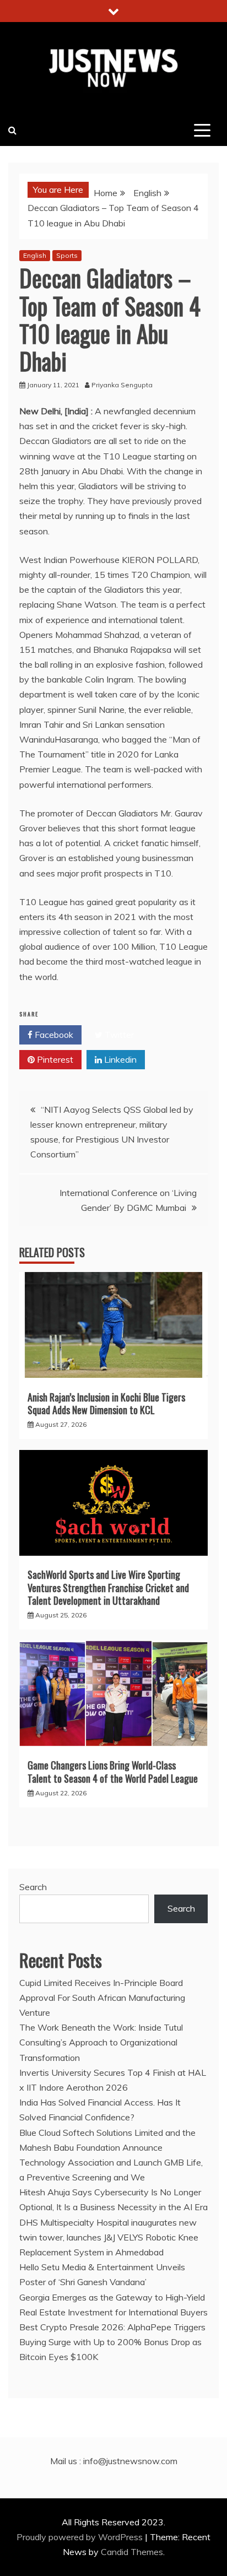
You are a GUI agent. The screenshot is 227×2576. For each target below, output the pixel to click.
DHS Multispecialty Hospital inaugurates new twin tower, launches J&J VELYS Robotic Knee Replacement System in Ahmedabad (109, 2237)
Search (33, 1887)
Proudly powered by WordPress (81, 2537)
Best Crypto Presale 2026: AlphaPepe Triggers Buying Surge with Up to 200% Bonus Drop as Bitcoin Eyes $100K (112, 2342)
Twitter (118, 1035)
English (35, 255)
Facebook (53, 1035)
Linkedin (119, 1059)
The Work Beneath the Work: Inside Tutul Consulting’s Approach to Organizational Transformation (101, 2042)
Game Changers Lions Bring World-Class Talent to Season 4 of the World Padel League (113, 1771)
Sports (67, 255)
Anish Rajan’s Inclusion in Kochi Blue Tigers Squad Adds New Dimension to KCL (106, 1403)
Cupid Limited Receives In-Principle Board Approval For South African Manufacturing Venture (102, 1998)
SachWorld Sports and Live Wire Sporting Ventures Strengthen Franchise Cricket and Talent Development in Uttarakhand (108, 1587)
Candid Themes (132, 2552)
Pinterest (54, 1059)
